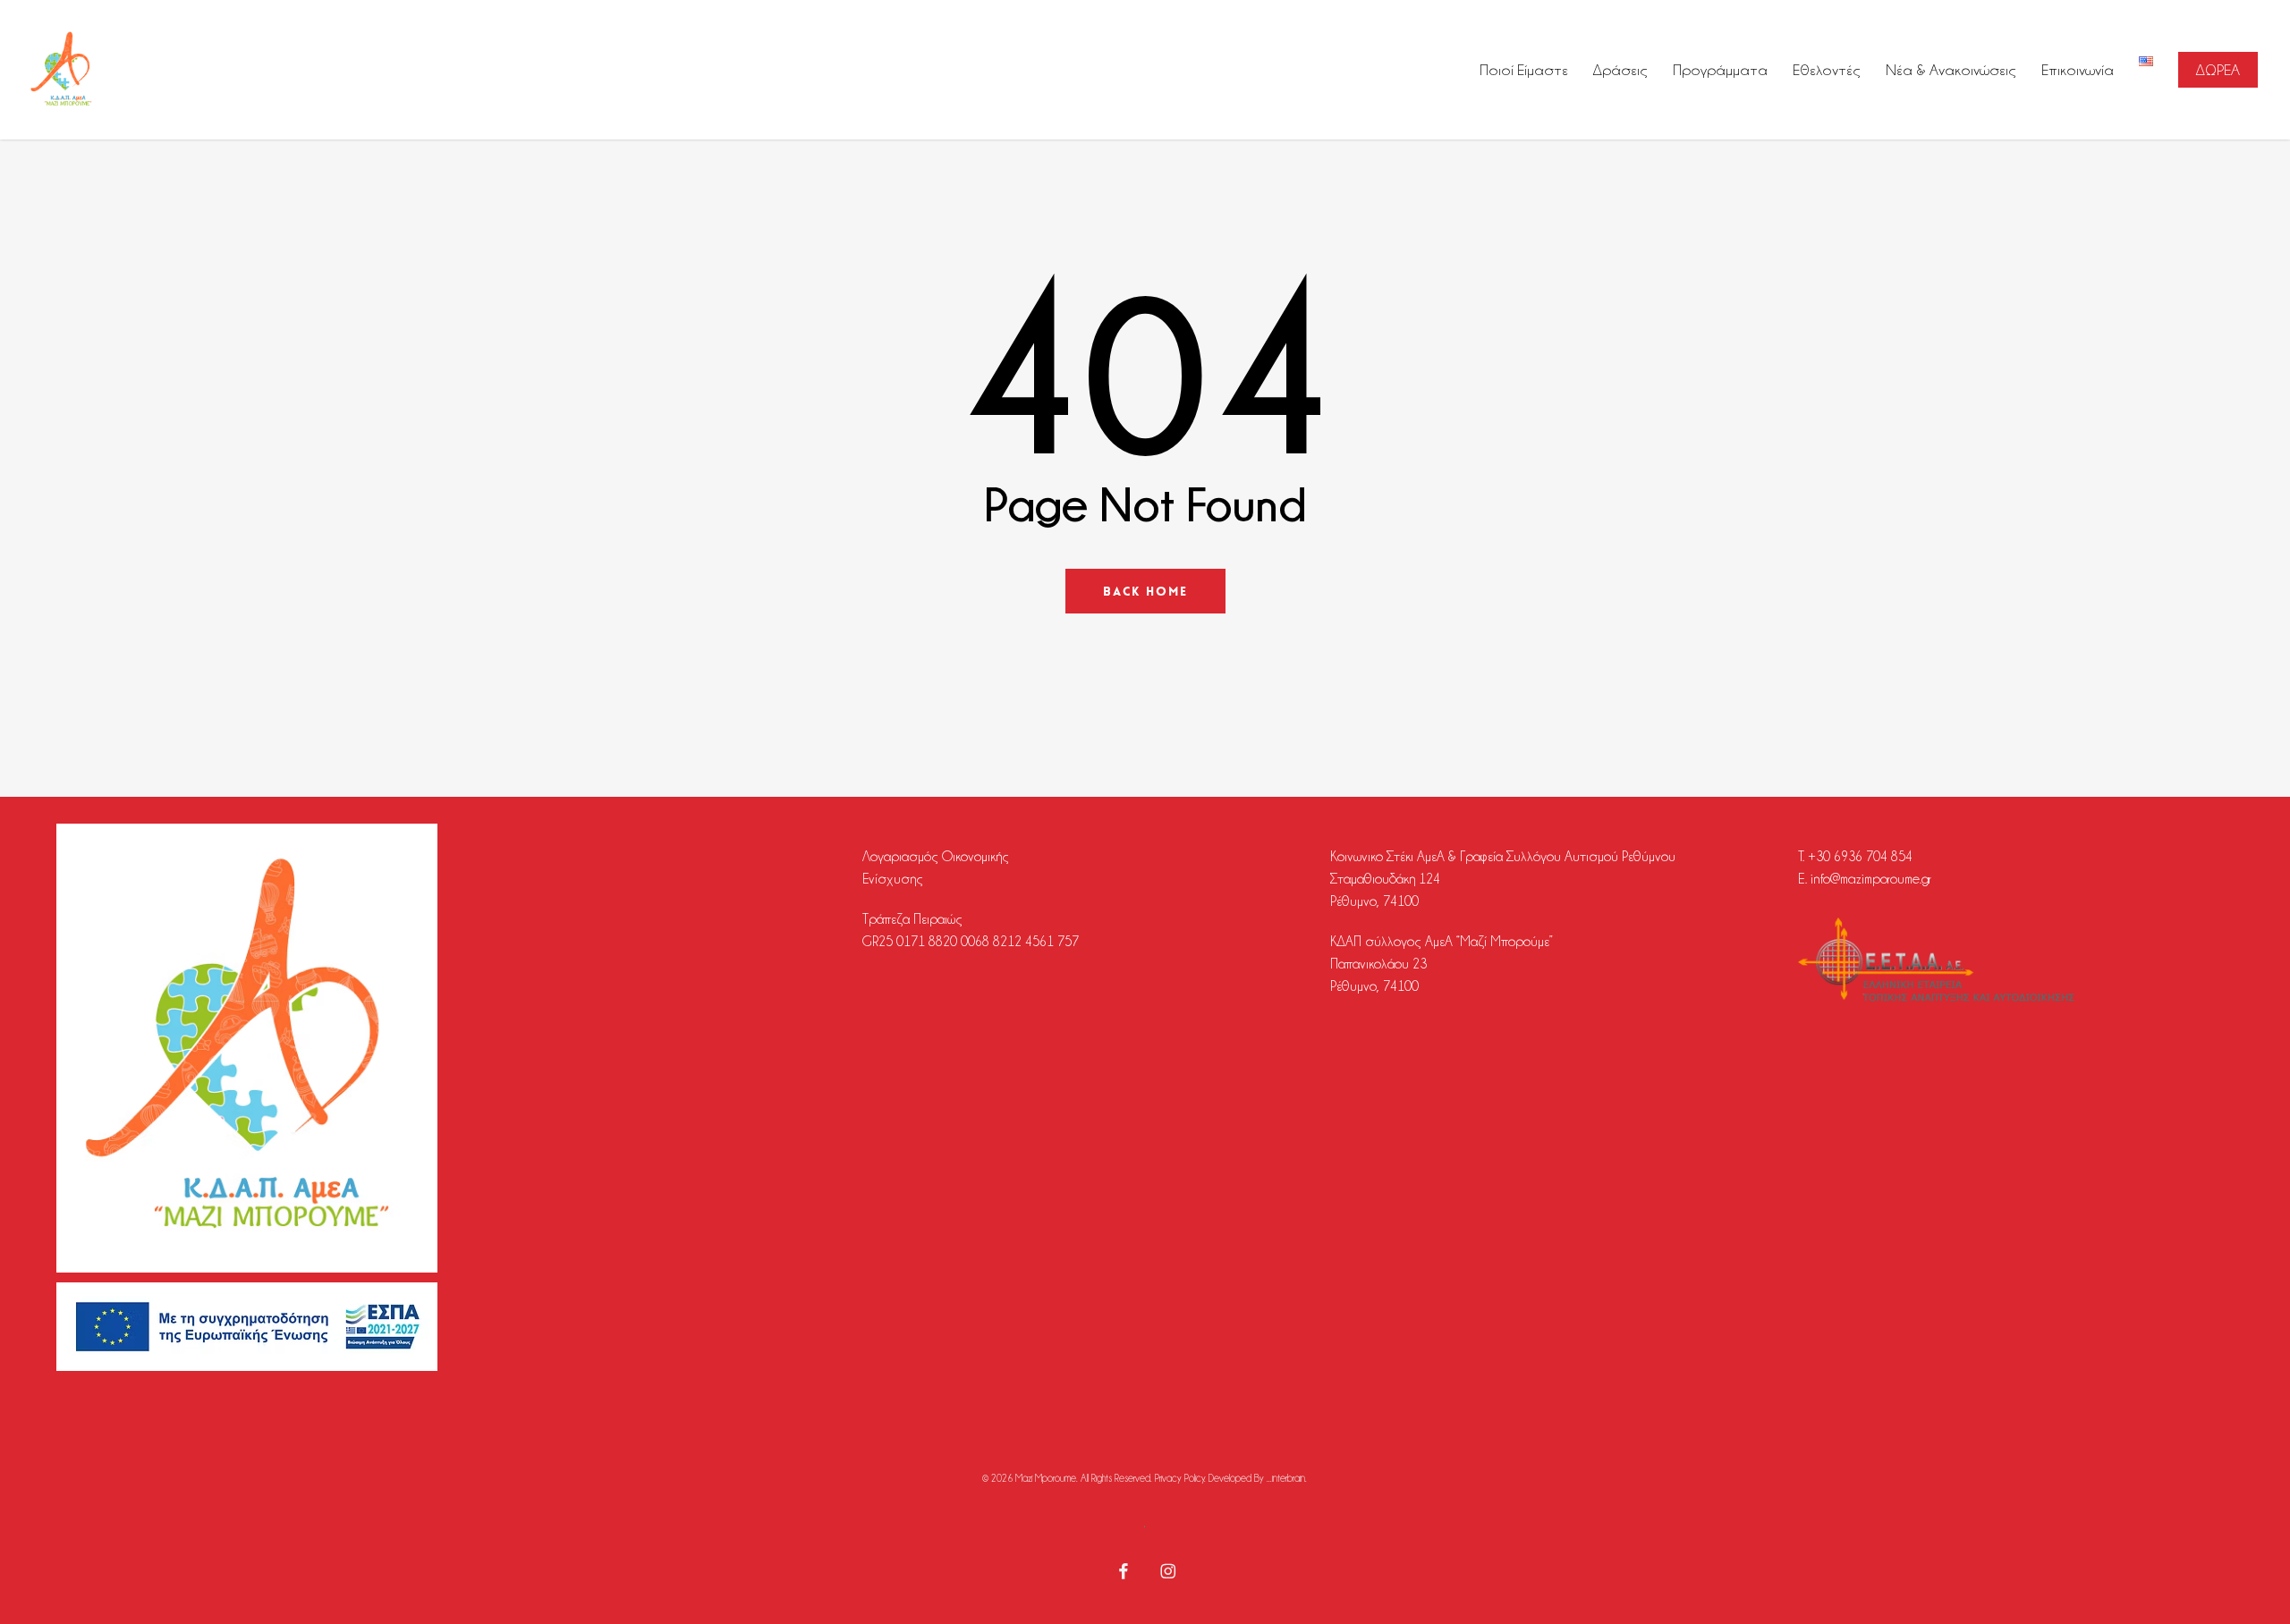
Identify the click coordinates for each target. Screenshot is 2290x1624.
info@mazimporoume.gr (1871, 879)
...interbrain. (1287, 1478)
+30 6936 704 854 (1860, 857)
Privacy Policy (1180, 1478)
